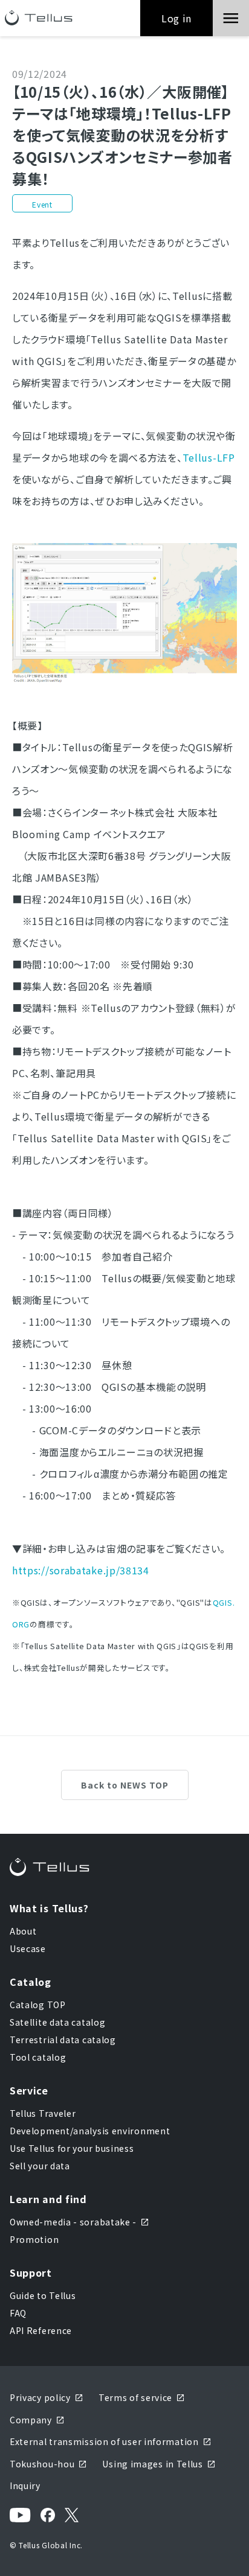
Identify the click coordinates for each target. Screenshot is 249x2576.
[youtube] (20, 2515)
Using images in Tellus (152, 2464)
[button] (231, 18)
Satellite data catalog (57, 2022)
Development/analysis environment (90, 2131)
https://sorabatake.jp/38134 (81, 1570)
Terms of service (135, 2397)
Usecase (28, 1948)
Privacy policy (40, 2397)
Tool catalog (38, 2057)
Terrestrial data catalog (63, 2040)
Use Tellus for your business (72, 2148)
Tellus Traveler (43, 2113)
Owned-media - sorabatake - (73, 2222)
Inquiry (25, 2485)
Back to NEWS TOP (125, 1785)
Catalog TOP (38, 2005)
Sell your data (40, 2166)
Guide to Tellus (43, 2295)
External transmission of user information (104, 2441)
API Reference (41, 2330)
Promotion (34, 2239)
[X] (72, 2515)
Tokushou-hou (42, 2464)
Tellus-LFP (209, 457)
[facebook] (48, 2515)
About (23, 1931)
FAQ (18, 2313)
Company (31, 2420)
